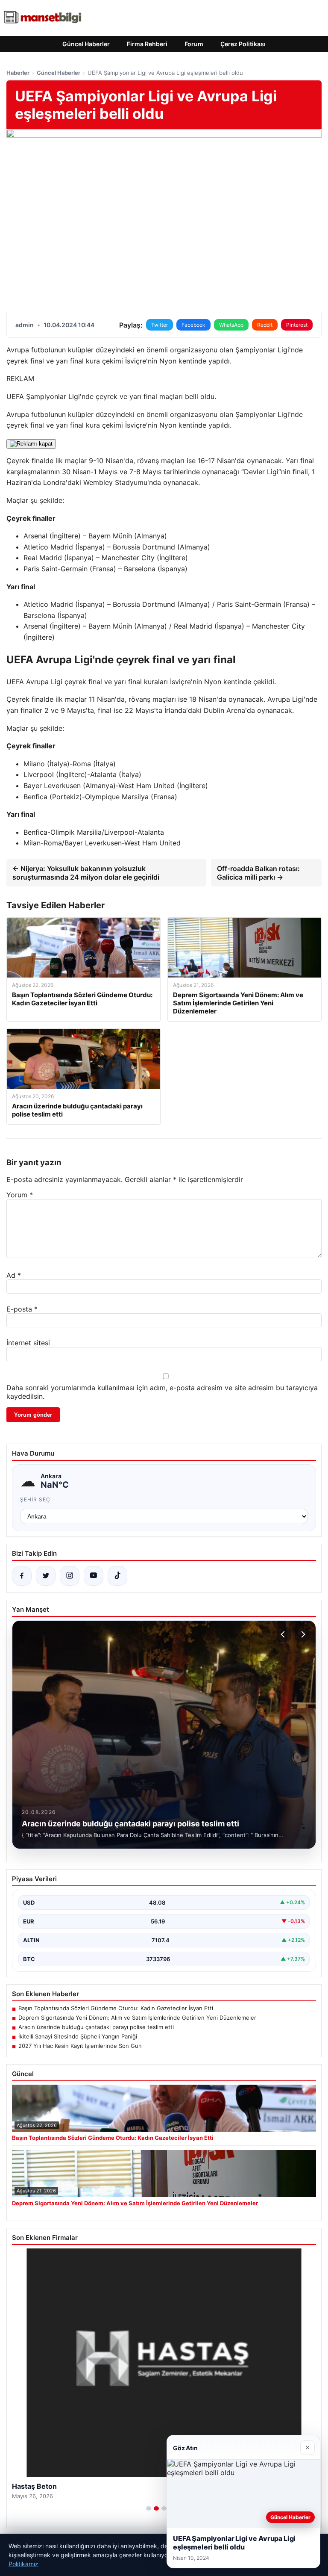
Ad (14, 1275)
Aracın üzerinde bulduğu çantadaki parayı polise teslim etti (96, 2027)
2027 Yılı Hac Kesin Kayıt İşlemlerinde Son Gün (80, 2046)
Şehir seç (35, 1499)
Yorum (20, 1195)
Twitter (160, 325)
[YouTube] (94, 1576)
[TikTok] (117, 1576)
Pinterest (297, 325)
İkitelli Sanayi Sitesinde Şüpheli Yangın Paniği (78, 2036)
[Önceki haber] (284, 1634)
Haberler (18, 73)
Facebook (193, 325)
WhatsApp (231, 325)
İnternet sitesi (28, 1343)
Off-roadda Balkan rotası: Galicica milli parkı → (258, 873)
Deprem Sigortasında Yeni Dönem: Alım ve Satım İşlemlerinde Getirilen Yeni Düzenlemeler (137, 2018)
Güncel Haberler (86, 44)
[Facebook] (22, 1576)
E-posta (22, 1309)
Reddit (265, 325)
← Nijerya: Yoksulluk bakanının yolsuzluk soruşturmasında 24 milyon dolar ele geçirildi (86, 873)
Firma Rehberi (147, 44)
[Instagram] (70, 1576)
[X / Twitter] (46, 1576)
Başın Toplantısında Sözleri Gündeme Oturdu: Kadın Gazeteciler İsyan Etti (116, 2008)
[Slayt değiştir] (149, 2508)
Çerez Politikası (243, 44)
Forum (194, 44)
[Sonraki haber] (302, 1634)
